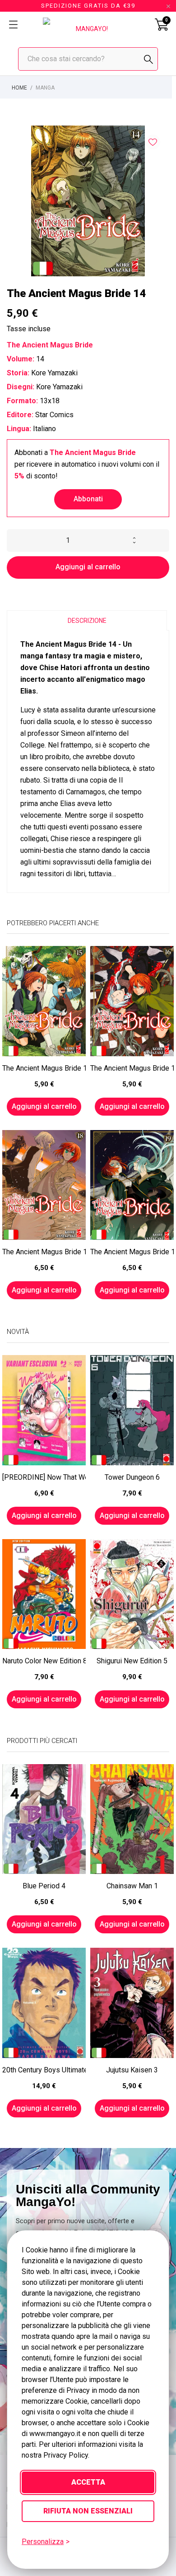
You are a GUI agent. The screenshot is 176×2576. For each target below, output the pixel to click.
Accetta (88, 2482)
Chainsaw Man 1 (132, 1886)
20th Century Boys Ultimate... (44, 2070)
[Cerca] (148, 59)
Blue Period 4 (44, 1886)
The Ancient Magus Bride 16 (132, 1068)
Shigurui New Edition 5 (132, 1661)
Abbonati (88, 499)
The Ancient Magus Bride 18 (44, 1252)
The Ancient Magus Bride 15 (44, 1068)
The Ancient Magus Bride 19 (132, 1252)
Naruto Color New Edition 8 (44, 1661)
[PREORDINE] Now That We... (44, 1477)
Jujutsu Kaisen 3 (132, 2070)
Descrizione (87, 621)
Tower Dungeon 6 (132, 1477)
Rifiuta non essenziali (88, 2511)
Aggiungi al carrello (88, 567)
